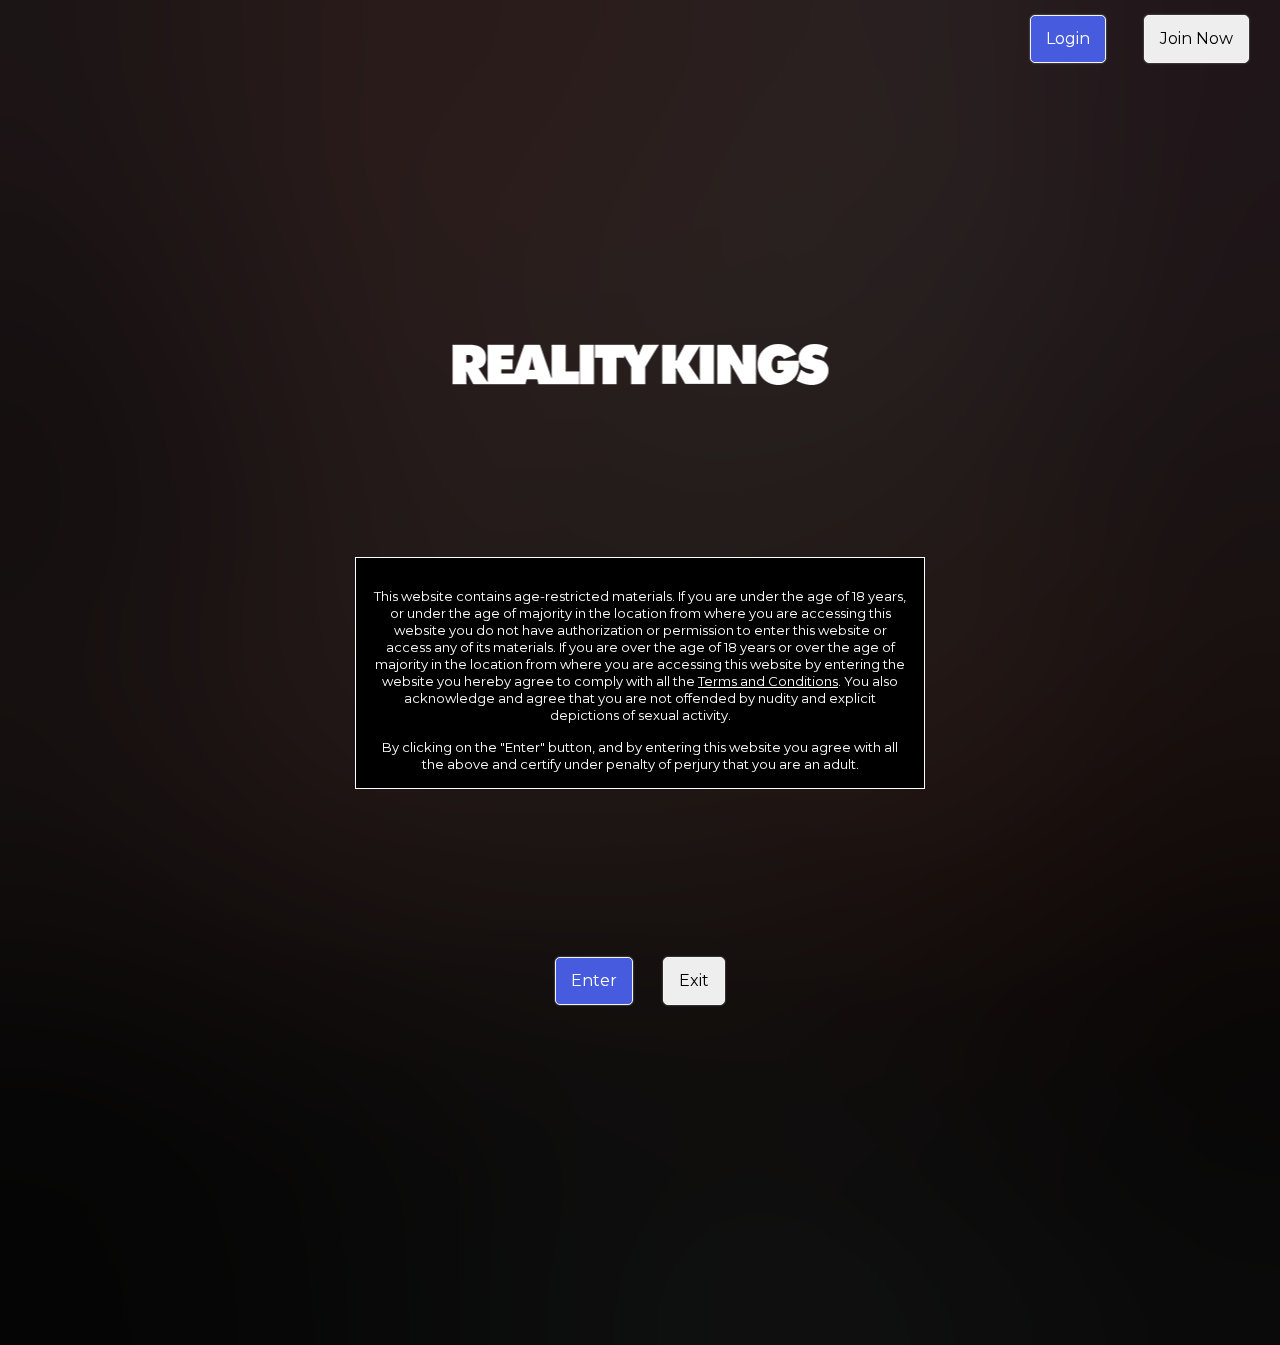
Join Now (1196, 38)
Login (1068, 38)
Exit (694, 980)
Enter (594, 980)
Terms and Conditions (768, 681)
